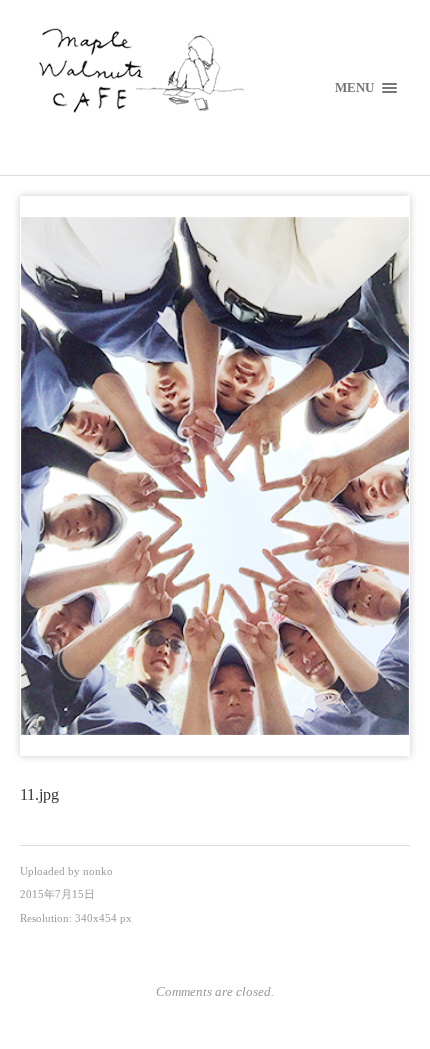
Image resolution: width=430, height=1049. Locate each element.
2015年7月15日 (57, 894)
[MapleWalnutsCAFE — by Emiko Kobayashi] (215, 72)
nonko (98, 871)
